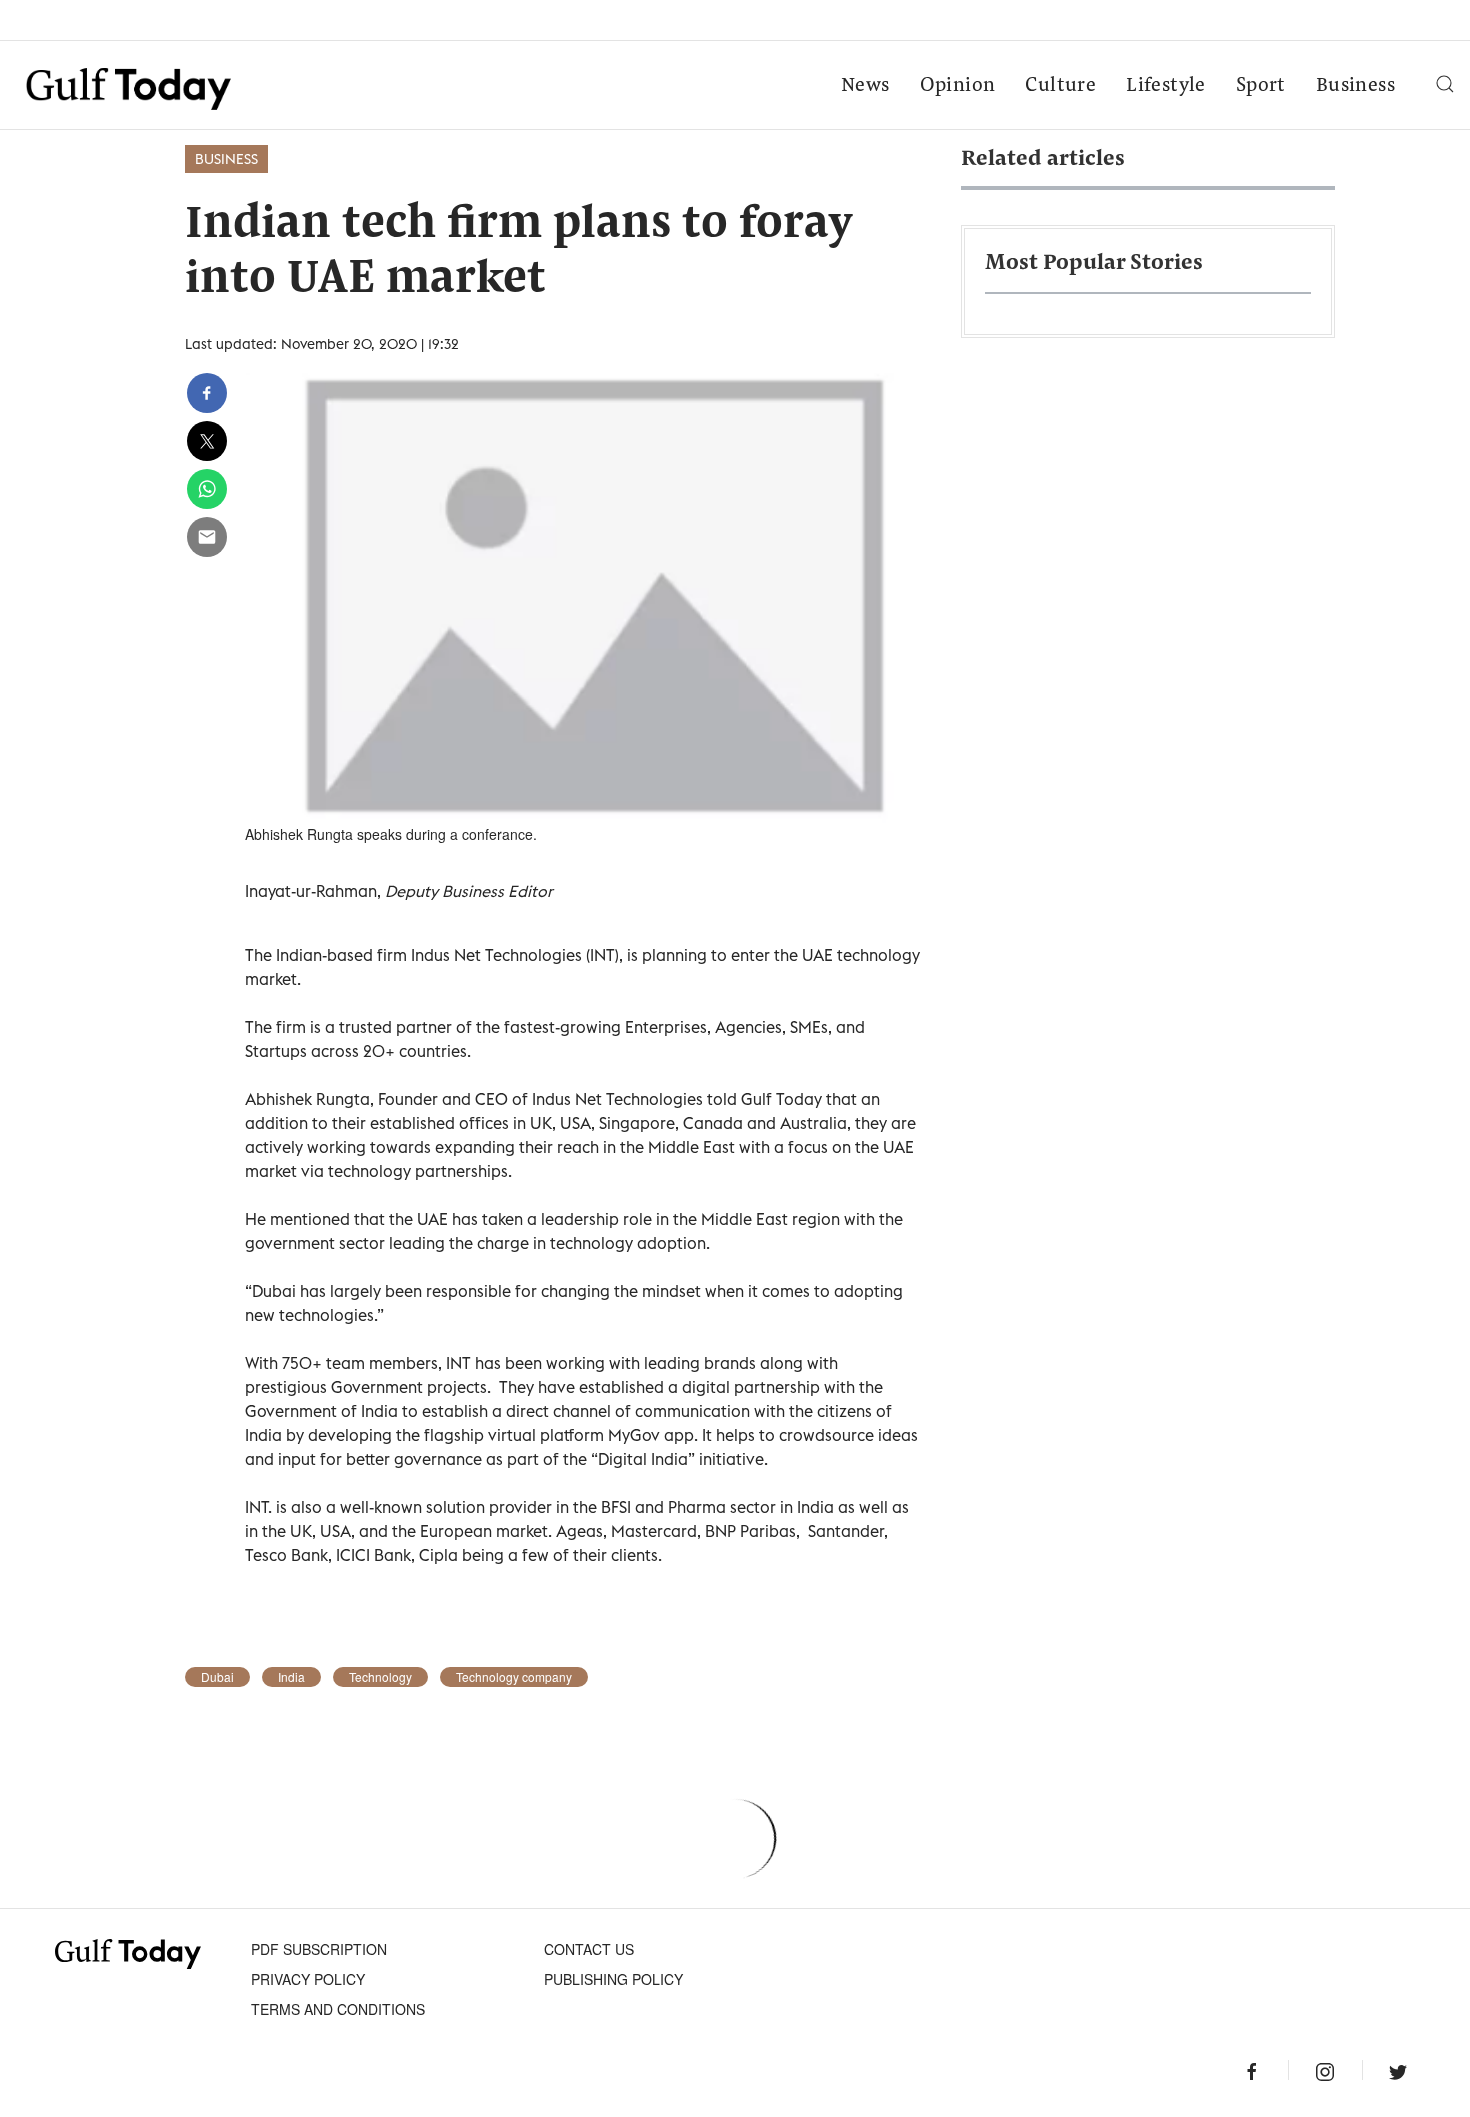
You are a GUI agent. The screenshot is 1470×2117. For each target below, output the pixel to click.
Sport (1261, 86)
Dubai (217, 1677)
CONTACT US (589, 1949)
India (291, 1677)
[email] (207, 537)
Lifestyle (1166, 86)
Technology (380, 1677)
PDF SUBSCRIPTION (319, 1949)
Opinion (958, 86)
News (865, 86)
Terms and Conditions (338, 2009)
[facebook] (207, 393)
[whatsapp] (207, 489)
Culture (1060, 86)
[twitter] (207, 441)
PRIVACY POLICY (308, 1979)
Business (1355, 86)
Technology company (514, 1677)
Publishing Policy (613, 1979)
